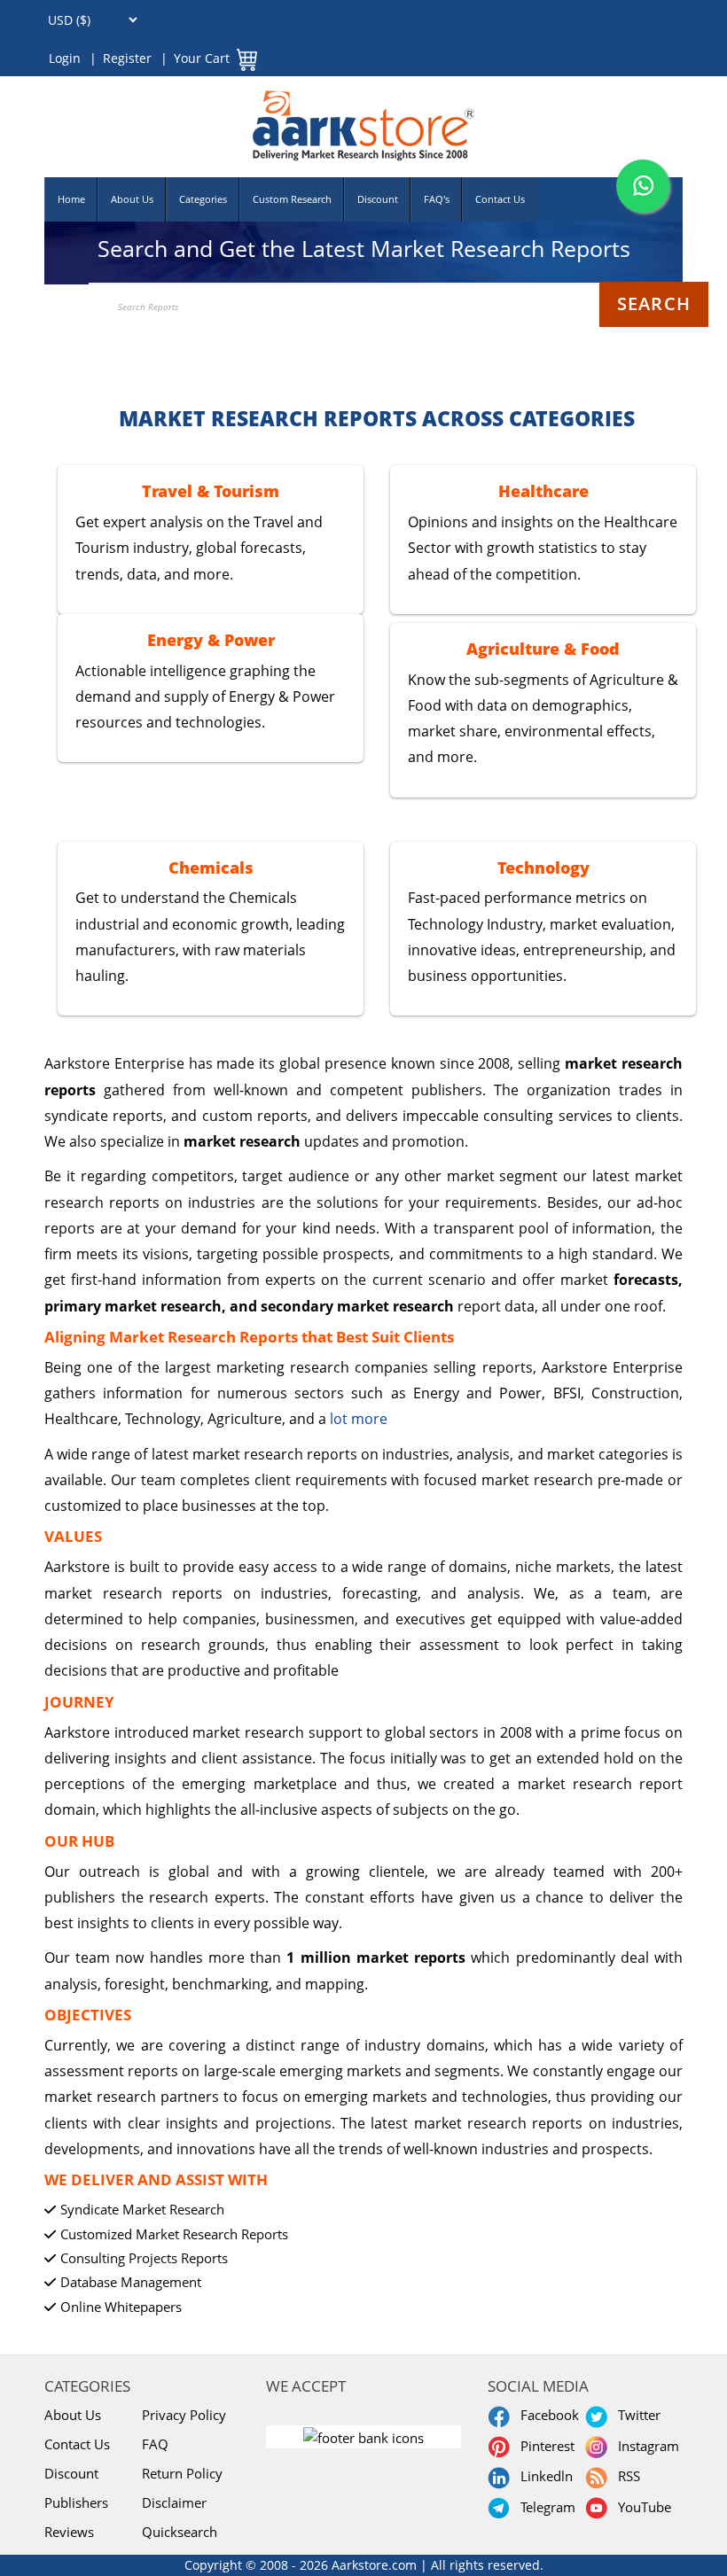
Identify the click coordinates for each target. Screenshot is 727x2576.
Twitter (636, 2415)
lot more (359, 1419)
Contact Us (500, 199)
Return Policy (182, 2473)
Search (654, 304)
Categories (203, 199)
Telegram (544, 2507)
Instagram (645, 2446)
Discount (378, 199)
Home (71, 199)
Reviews (69, 2532)
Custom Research (292, 199)
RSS (625, 2476)
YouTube (641, 2507)
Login (65, 58)
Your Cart (202, 58)
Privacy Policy (184, 2415)
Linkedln (543, 2476)
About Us (132, 199)
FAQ (155, 2444)
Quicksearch (180, 2532)
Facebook (546, 2415)
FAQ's (437, 199)
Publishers (76, 2502)
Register (127, 58)
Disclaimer (174, 2502)
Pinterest (544, 2446)
